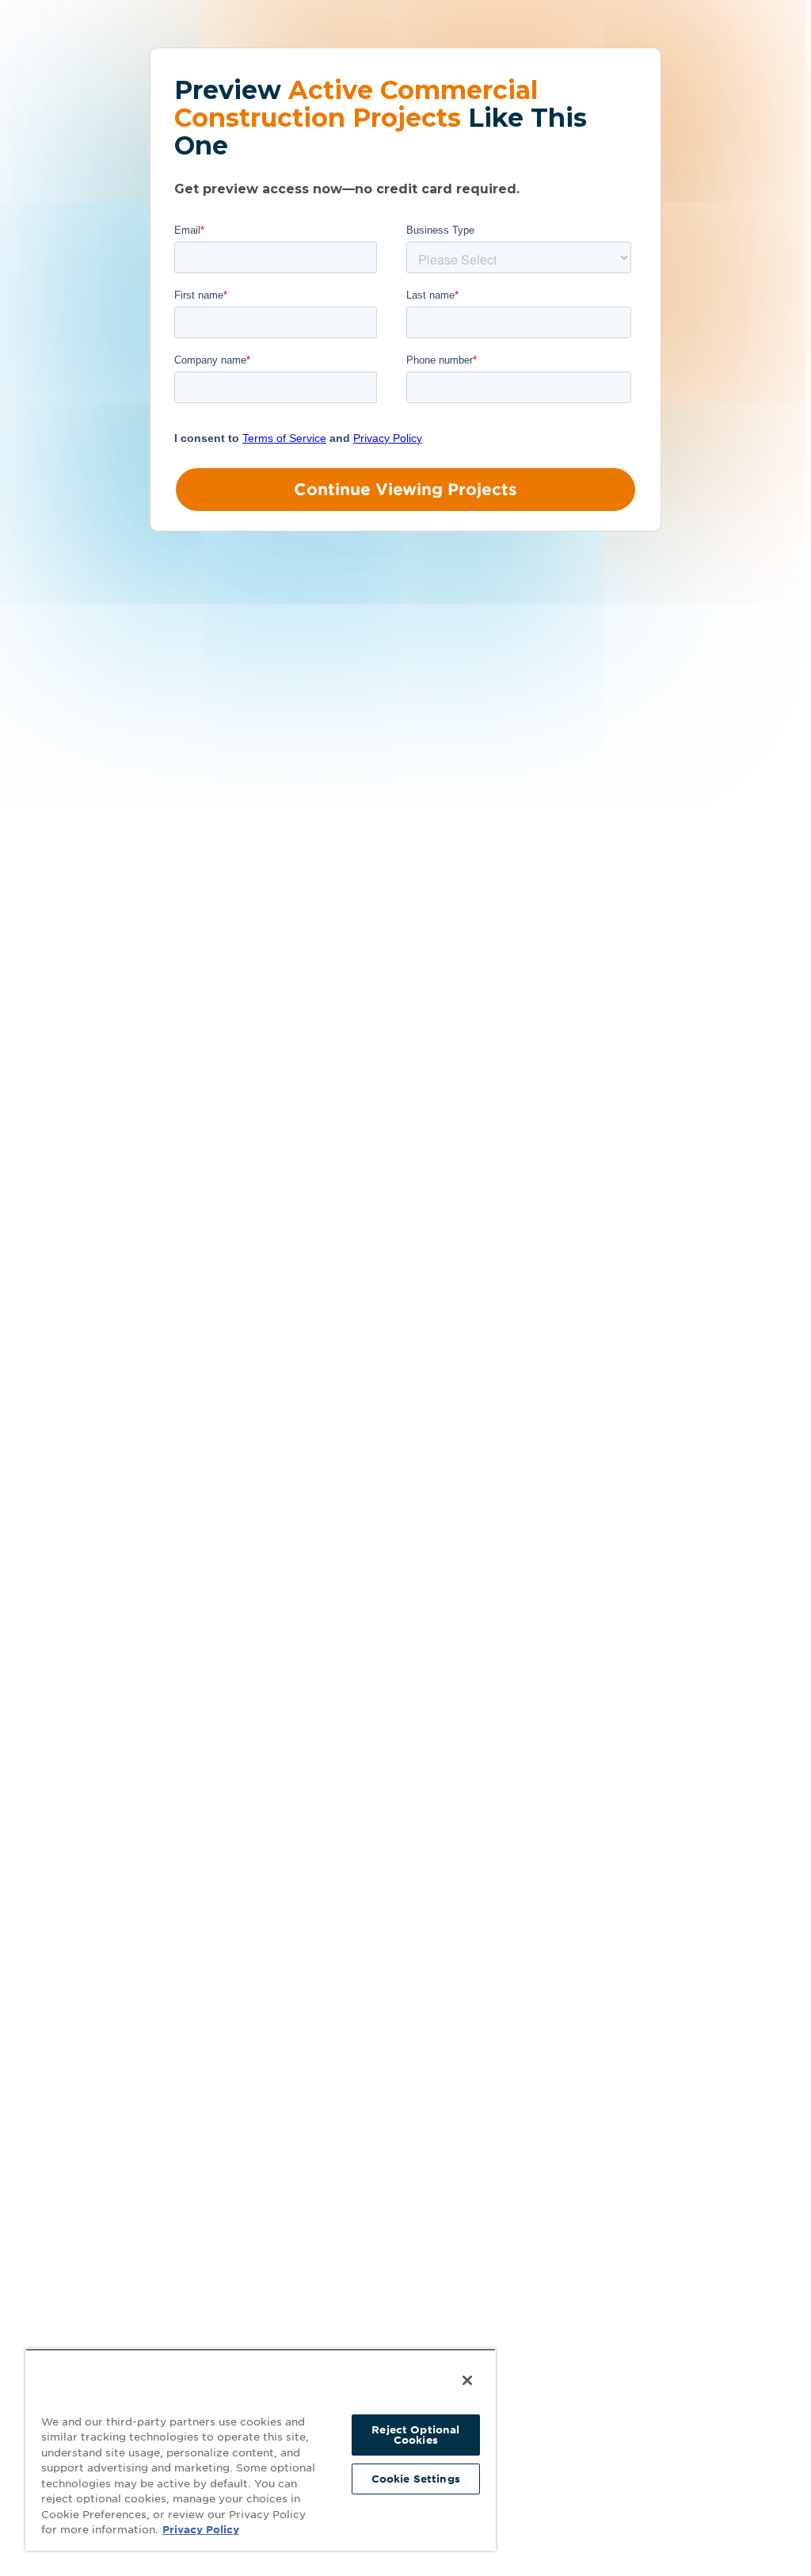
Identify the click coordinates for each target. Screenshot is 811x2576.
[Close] (467, 2380)
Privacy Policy (201, 2530)
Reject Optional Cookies (415, 2435)
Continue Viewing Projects (405, 490)
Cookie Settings (416, 2479)
